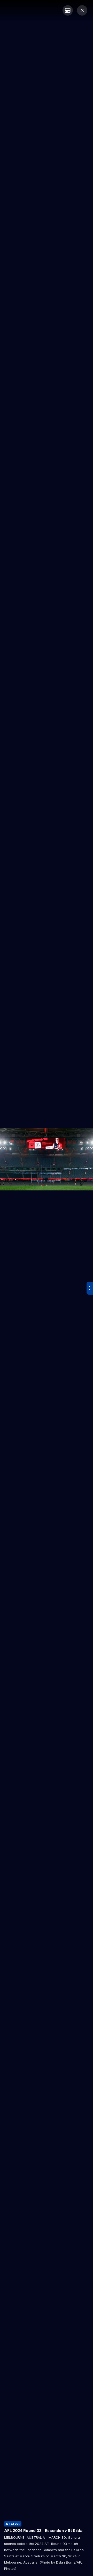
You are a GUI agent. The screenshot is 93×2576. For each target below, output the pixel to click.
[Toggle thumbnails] (68, 10)
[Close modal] (82, 10)
